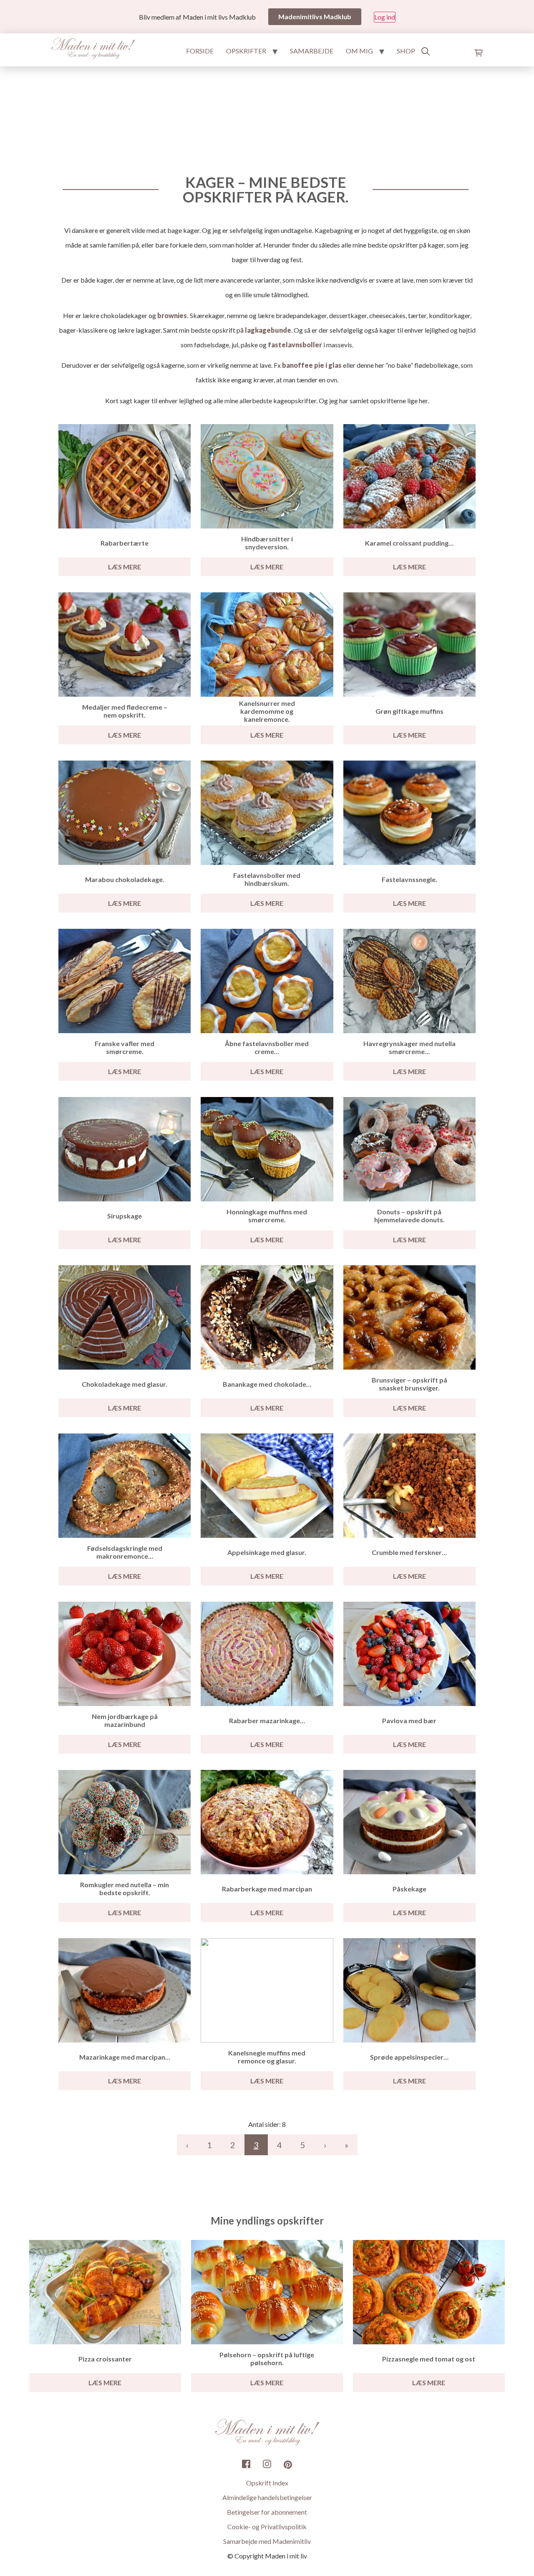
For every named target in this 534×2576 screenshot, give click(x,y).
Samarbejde (312, 51)
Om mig (359, 51)
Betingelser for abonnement (267, 2512)
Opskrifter (246, 51)
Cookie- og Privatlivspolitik (267, 2527)
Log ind (385, 17)
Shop (406, 51)
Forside (200, 51)
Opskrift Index (267, 2483)
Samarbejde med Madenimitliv (267, 2541)
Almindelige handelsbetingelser (267, 2497)
